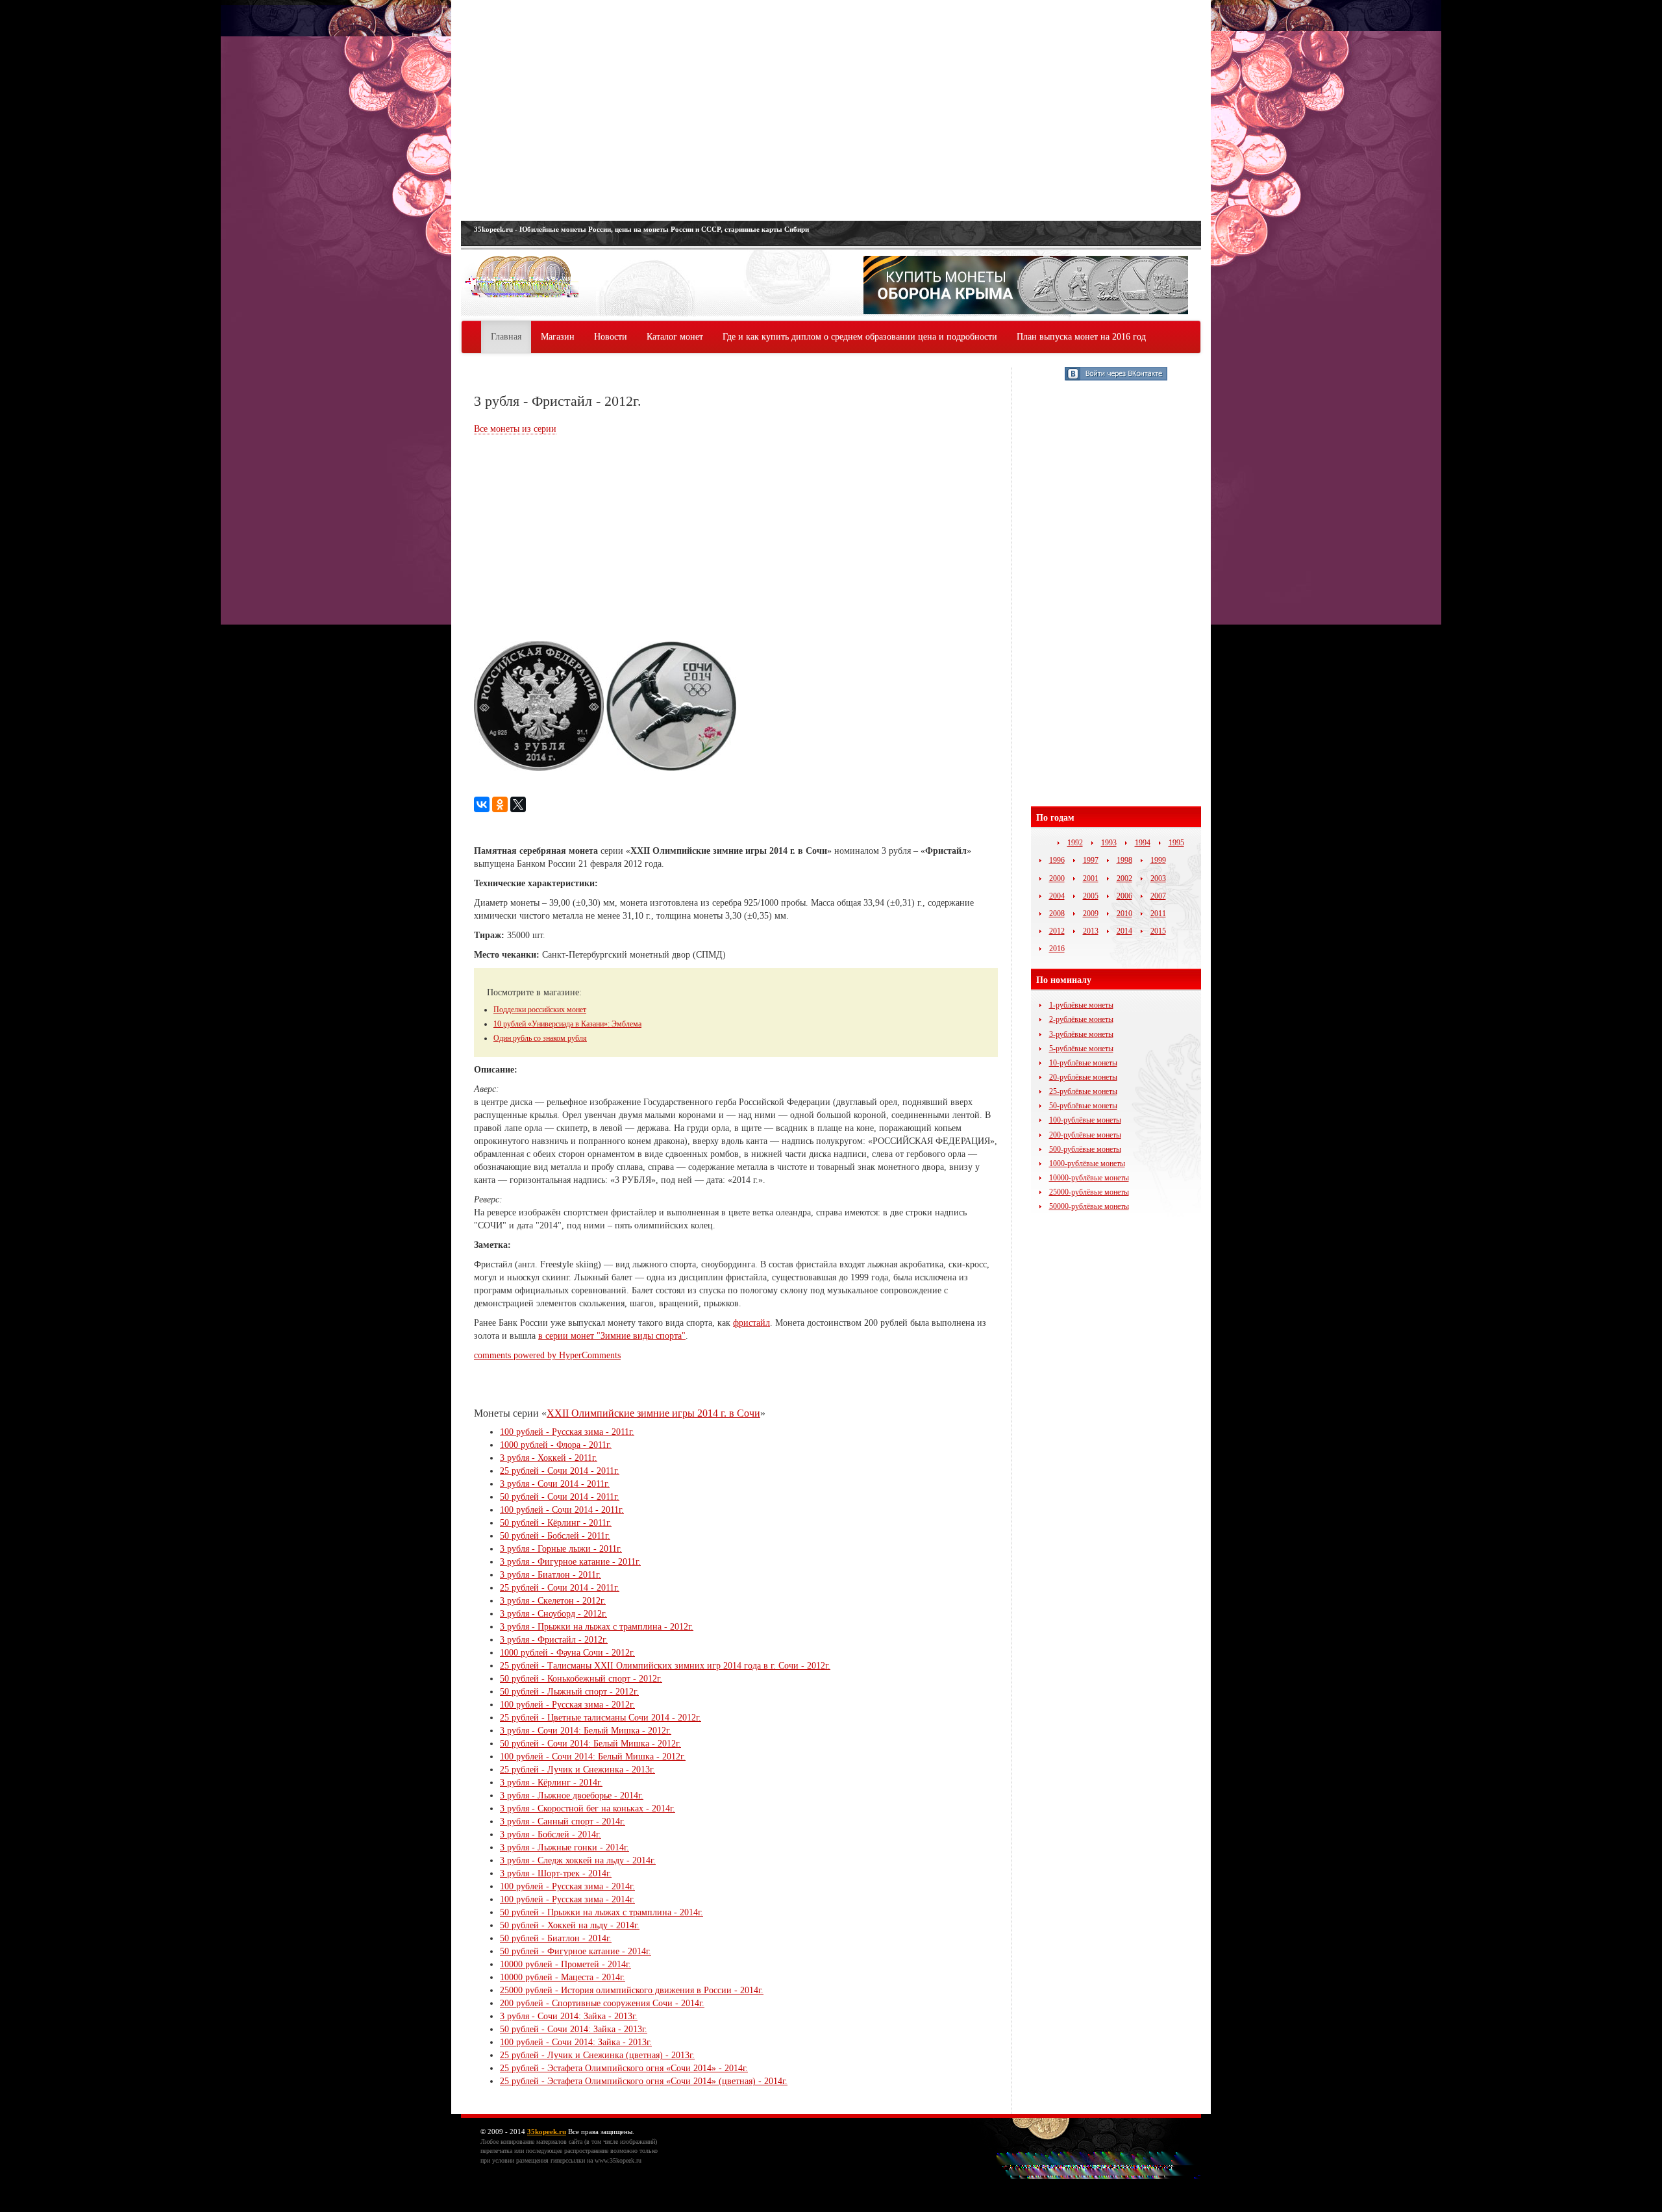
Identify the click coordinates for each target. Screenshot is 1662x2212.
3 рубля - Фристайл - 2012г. (554, 1640)
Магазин (558, 337)
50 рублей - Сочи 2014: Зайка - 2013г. (574, 2029)
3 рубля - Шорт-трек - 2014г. (556, 1873)
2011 (1158, 913)
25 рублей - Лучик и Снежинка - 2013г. (577, 1770)
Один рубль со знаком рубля (540, 1038)
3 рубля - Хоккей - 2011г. (549, 1458)
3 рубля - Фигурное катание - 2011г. (570, 1562)
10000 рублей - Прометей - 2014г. (565, 1964)
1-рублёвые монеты (1081, 1005)
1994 (1143, 843)
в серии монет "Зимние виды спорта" (612, 1336)
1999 (1158, 860)
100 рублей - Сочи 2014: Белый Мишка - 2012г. (593, 1757)
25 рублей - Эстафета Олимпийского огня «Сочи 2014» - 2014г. (624, 2068)
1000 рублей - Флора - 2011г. (556, 1445)
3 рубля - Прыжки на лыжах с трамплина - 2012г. (597, 1627)
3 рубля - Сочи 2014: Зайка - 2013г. (569, 2016)
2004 (1057, 896)
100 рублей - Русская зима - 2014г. (567, 1886)
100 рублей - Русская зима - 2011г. (567, 1432)
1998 (1124, 860)
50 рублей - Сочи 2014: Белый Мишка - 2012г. (590, 1744)
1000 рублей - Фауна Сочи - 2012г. (567, 1653)
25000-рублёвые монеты (1089, 1192)
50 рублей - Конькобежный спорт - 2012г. (581, 1679)
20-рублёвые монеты (1083, 1077)
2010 (1124, 913)
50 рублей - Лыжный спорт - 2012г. (569, 1692)
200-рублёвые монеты (1085, 1135)
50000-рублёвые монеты (1089, 1206)
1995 (1176, 843)
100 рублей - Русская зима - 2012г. (567, 1705)
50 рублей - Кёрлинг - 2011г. (556, 1523)
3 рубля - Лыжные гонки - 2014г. (564, 1847)
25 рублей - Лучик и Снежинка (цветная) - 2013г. (597, 2055)
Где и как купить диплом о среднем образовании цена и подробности (860, 337)
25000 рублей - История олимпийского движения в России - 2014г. (632, 1990)
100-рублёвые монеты (1085, 1120)
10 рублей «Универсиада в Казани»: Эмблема (567, 1024)
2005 (1091, 896)
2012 (1057, 931)
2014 (1124, 931)
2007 (1158, 896)
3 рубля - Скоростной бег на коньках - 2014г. (588, 1808)
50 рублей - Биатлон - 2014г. (556, 1938)
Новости (611, 337)
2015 (1158, 931)
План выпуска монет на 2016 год (1081, 337)
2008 (1057, 913)
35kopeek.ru (547, 2131)
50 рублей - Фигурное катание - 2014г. (576, 1951)
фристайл (751, 1323)
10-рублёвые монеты (1083, 1063)
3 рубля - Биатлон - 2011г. (551, 1575)
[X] (518, 804)
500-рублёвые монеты (1085, 1149)
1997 (1091, 860)
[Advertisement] (831, 110)
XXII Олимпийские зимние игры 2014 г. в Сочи (653, 1413)
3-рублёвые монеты (1081, 1034)
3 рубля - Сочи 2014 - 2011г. (555, 1484)
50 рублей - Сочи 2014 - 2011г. (560, 1497)
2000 (1057, 878)
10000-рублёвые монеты (1089, 1178)
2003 (1158, 878)
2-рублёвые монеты (1081, 1019)
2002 (1124, 878)
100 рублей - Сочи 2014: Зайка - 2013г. (576, 2042)
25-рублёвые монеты (1083, 1091)
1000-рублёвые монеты (1087, 1163)
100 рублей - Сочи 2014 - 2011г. (562, 1510)
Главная (506, 337)
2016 (1057, 949)
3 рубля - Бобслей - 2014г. (551, 1834)
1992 (1075, 843)
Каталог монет (675, 337)
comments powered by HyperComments (547, 1355)
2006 (1124, 896)
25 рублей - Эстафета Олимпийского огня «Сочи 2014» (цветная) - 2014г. (644, 2081)
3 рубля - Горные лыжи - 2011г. (561, 1549)
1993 (1109, 843)
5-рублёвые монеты (1081, 1049)
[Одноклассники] (500, 804)
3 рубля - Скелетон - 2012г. (553, 1601)
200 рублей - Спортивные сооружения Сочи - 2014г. (602, 2003)
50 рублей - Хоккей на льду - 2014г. (570, 1925)
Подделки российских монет (540, 1010)
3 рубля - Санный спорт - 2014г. (563, 1821)
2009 (1091, 913)
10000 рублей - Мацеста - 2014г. (563, 1977)
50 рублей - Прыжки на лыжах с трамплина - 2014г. (602, 1912)
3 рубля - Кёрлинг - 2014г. (551, 1783)
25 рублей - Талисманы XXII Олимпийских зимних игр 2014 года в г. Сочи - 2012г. (665, 1666)
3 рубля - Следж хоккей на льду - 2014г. (578, 1860)
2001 (1091, 878)
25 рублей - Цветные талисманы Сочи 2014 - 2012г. (601, 1718)
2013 (1091, 931)
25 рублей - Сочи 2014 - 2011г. (560, 1471)
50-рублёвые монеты (1083, 1106)
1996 (1057, 860)
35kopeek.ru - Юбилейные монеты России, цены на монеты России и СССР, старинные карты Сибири (641, 229)
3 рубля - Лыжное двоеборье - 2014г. (572, 1796)
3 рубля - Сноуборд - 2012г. (553, 1614)
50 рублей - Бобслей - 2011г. (555, 1536)
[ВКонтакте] (482, 804)
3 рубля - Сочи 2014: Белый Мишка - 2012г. (586, 1731)
